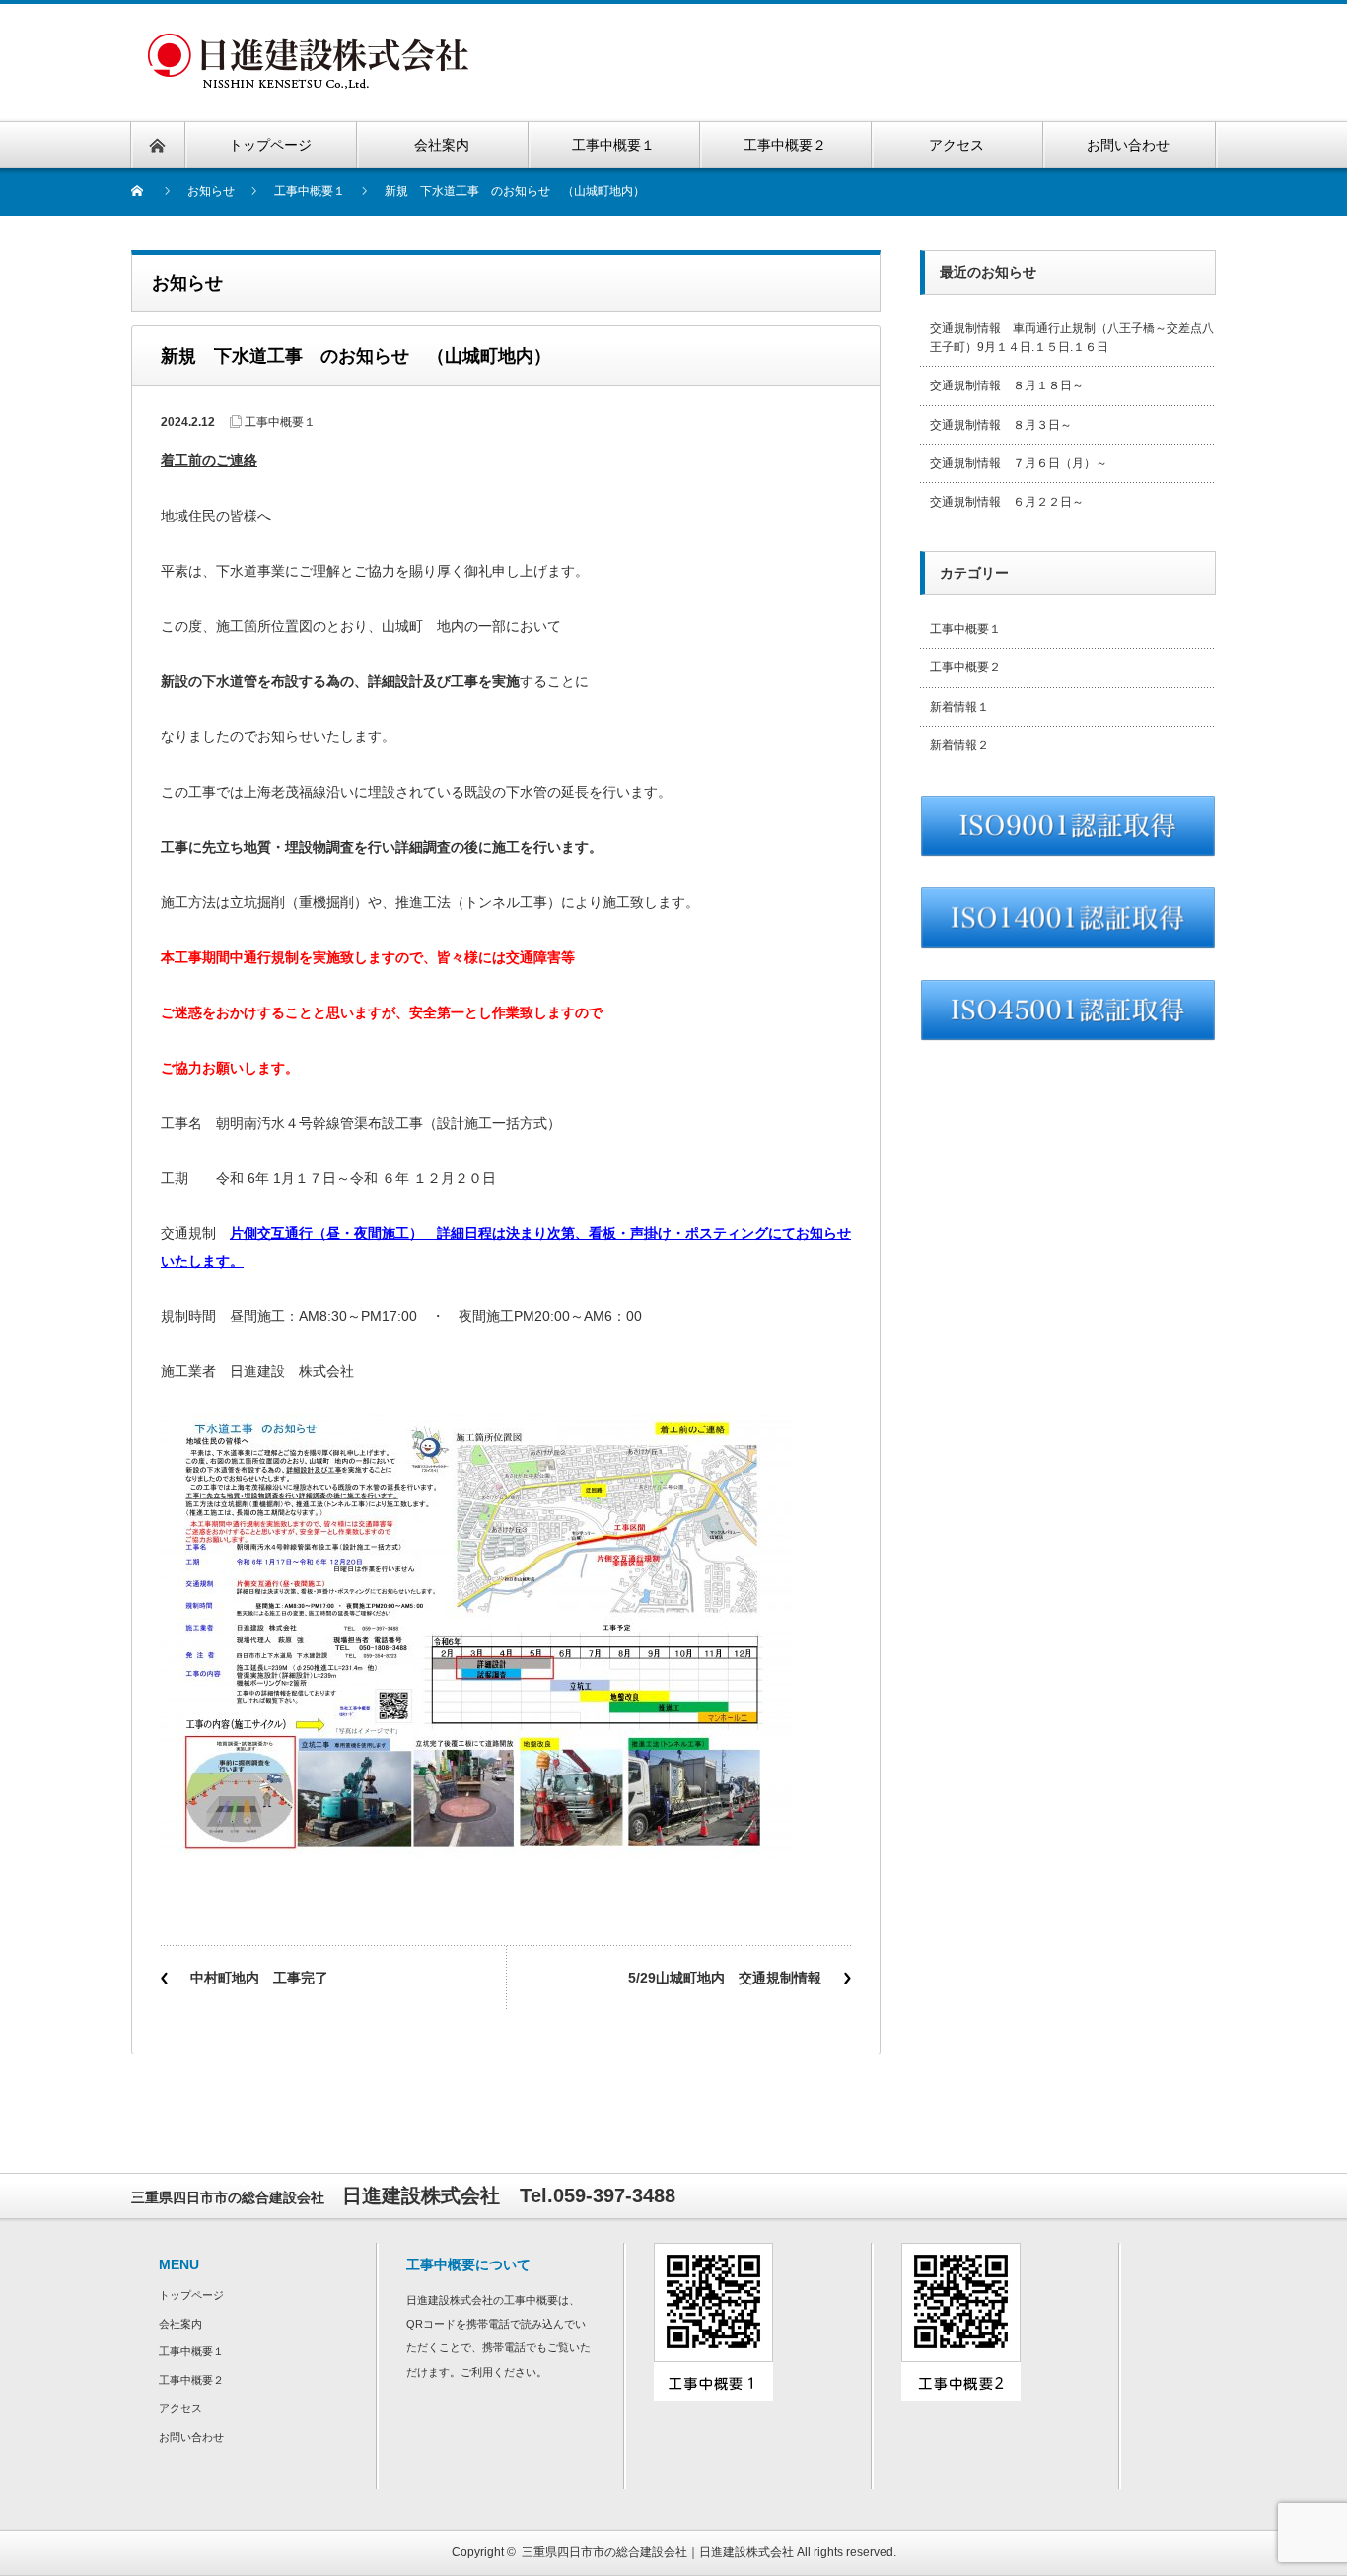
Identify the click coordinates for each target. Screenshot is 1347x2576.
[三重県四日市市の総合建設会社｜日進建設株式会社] (308, 45)
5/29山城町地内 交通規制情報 (725, 1978)
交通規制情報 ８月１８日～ (1007, 385)
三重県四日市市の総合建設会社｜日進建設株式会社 (658, 2552)
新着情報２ (959, 745)
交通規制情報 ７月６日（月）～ (1019, 463)
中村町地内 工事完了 (259, 1978)
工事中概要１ (280, 422)
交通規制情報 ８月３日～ (1001, 425)
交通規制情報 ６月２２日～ (1007, 502)
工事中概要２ (965, 667)
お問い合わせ (191, 2437)
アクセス (180, 2408)
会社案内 (180, 2324)
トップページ (191, 2295)
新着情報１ (959, 707)
